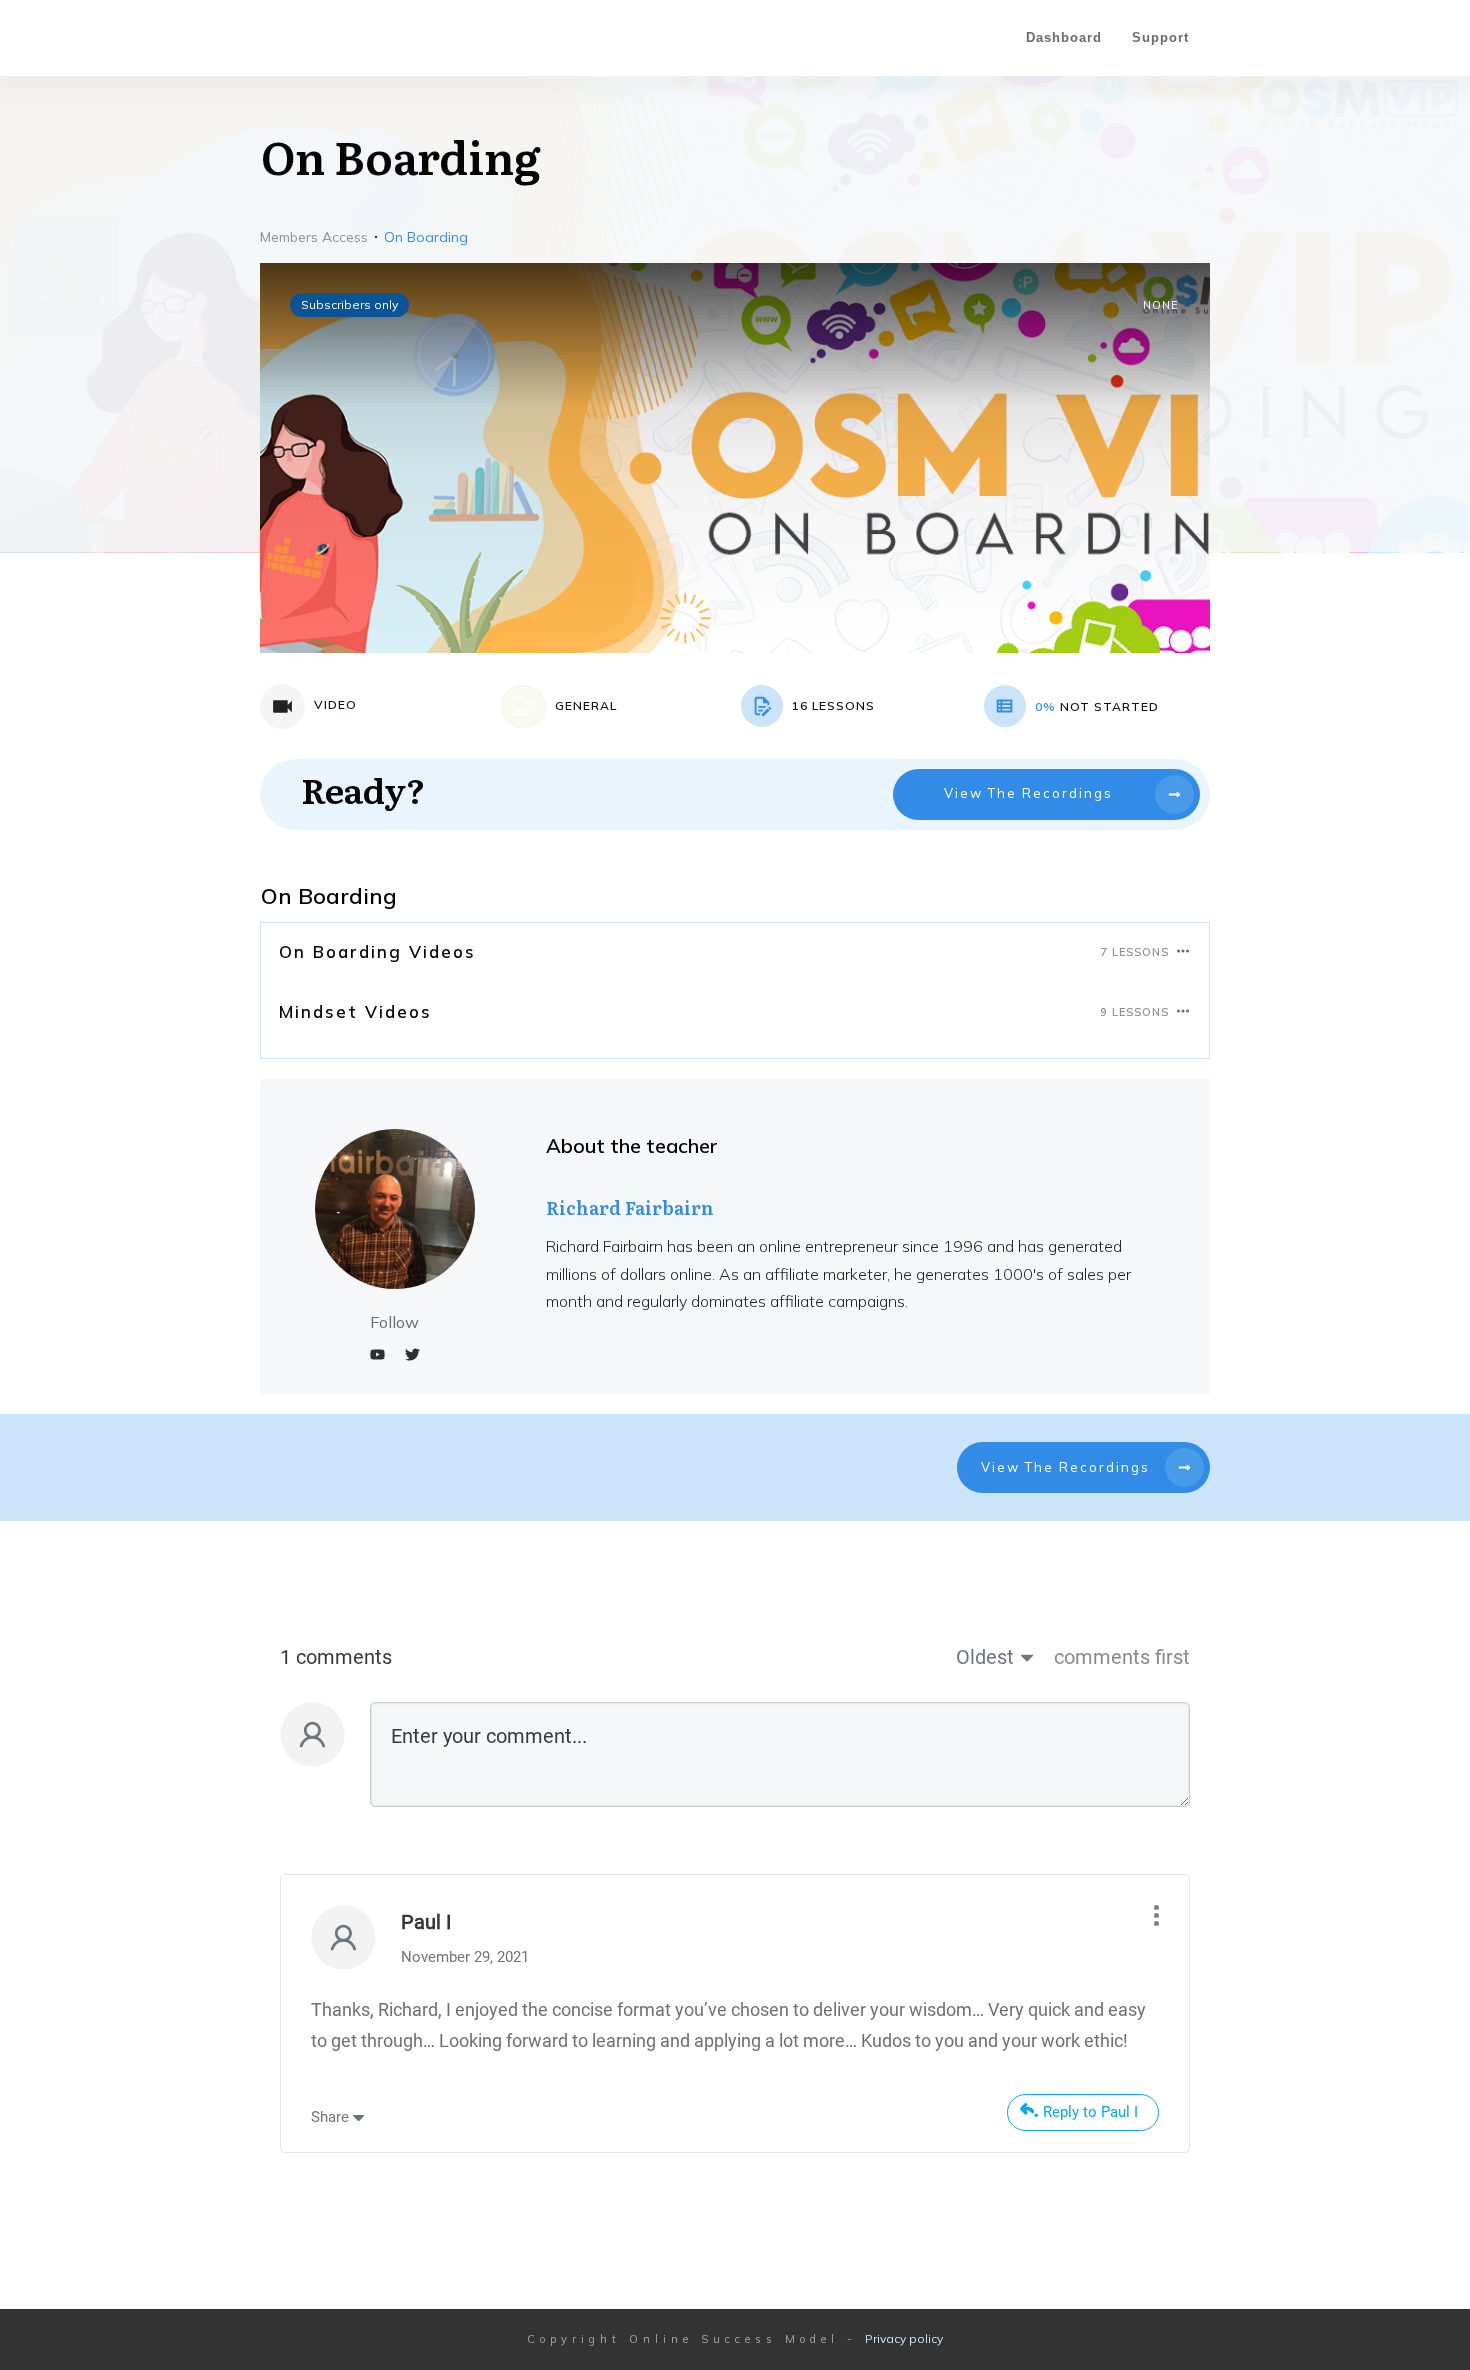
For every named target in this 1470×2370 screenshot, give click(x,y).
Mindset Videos (355, 1011)
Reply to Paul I (1090, 2112)
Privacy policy (904, 2338)
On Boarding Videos (377, 951)
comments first (1122, 1657)
